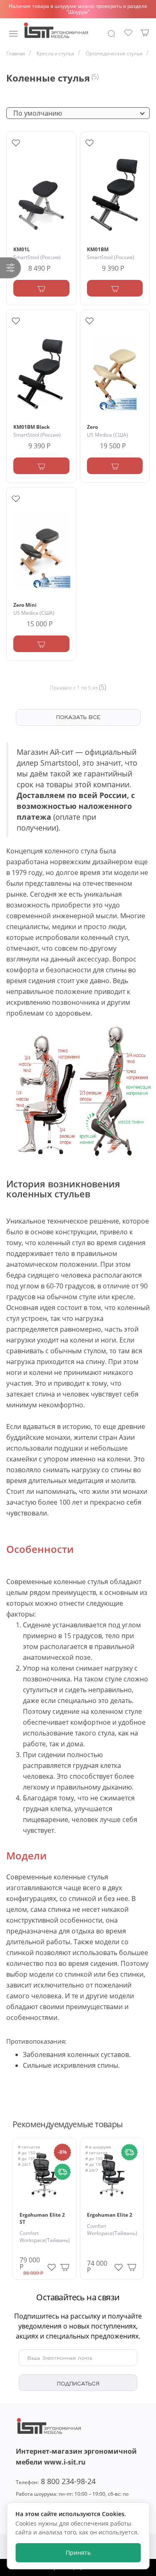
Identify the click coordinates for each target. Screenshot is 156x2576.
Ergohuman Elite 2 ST (42, 2218)
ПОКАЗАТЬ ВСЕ (78, 717)
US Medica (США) (108, 435)
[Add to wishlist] (16, 143)
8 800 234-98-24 (56, 2481)
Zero (92, 427)
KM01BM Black (31, 427)
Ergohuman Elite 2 (110, 2215)
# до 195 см (30, 2158)
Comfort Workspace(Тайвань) (45, 2237)
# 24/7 (24, 2164)
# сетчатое (29, 2147)
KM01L (22, 249)
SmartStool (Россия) (37, 257)
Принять (78, 2553)
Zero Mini (25, 605)
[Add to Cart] (41, 288)
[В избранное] (52, 2265)
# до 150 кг (29, 2153)
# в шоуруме (98, 2147)
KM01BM (98, 249)
